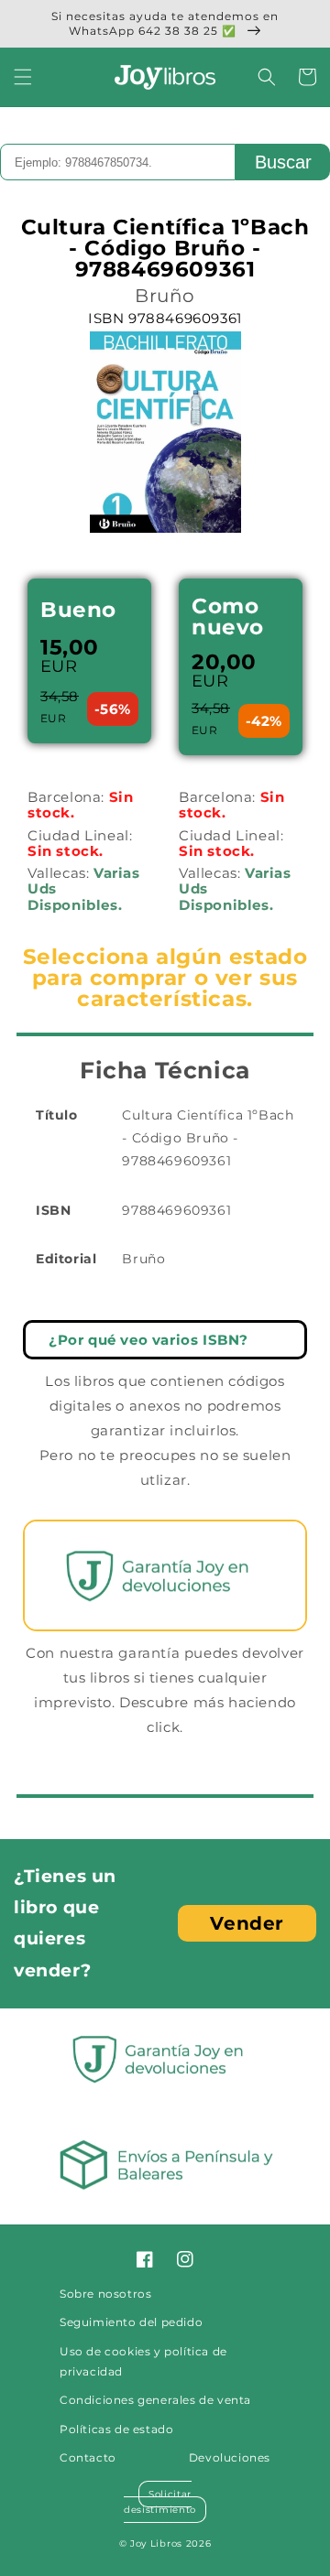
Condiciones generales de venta (155, 2400)
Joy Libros (156, 2544)
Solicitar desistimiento (160, 2502)
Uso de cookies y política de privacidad (143, 2361)
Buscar (283, 162)
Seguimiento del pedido (131, 2322)
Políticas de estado (116, 2429)
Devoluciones (230, 2457)
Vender (247, 1923)
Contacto (88, 2457)
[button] (23, 77)
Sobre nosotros (105, 2294)
